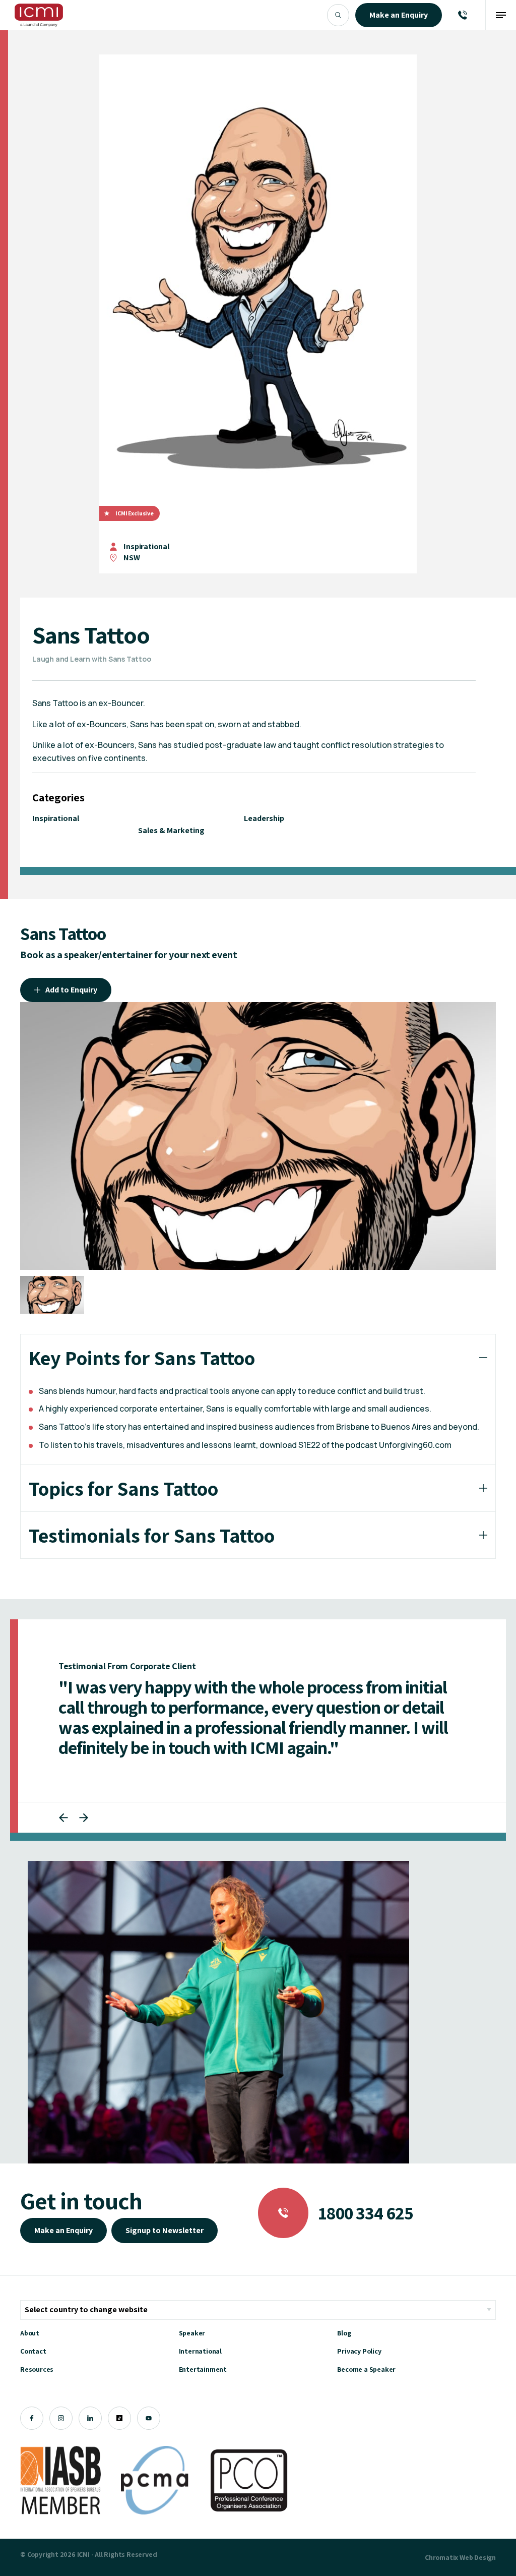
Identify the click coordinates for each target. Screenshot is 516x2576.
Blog (344, 2353)
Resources (37, 2389)
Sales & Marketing (171, 830)
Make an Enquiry (63, 2250)
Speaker (192, 2353)
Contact (33, 2371)
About (30, 2353)
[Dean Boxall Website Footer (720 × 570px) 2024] (218, 2032)
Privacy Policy (359, 2371)
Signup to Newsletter (165, 2250)
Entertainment (203, 2389)
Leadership (264, 818)
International (200, 2371)
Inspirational (146, 546)
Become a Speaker (366, 2389)
